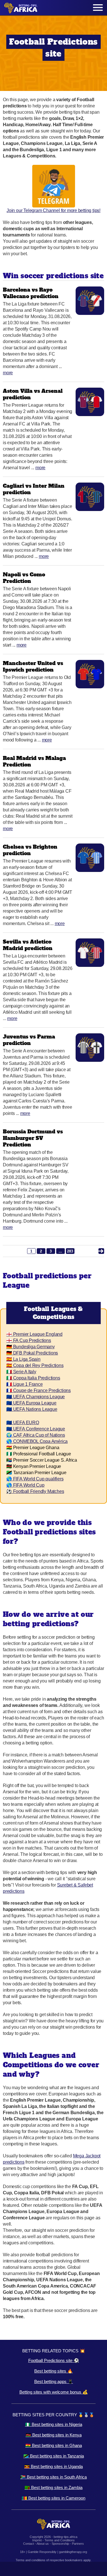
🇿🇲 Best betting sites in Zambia (53, 2487)
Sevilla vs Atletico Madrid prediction (28, 945)
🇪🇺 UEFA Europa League (31, 1403)
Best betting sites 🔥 (53, 2371)
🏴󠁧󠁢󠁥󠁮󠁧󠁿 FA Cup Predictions (29, 1340)
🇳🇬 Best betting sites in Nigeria (54, 2424)
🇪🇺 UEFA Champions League (36, 1397)
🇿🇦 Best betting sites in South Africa (53, 2477)
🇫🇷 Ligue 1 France (25, 1384)
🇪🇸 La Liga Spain (23, 1359)
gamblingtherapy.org (73, 2552)
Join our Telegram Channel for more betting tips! (53, 210)
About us (43, 2544)
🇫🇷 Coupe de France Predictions (39, 1390)
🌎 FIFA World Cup (25, 1485)
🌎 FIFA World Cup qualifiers (35, 1479)
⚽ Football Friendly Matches (35, 1491)
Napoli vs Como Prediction (24, 578)
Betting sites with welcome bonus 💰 (54, 2392)
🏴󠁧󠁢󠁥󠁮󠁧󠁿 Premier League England (34, 1334)
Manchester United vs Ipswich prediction (33, 666)
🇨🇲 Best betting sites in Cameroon (53, 2498)
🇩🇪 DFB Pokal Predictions (32, 1353)
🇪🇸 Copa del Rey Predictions (35, 1365)
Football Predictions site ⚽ (54, 2360)
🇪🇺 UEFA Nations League (32, 1409)
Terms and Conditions (60, 2540)
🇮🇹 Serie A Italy (21, 1372)
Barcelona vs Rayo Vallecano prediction (31, 293)
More (8, 373)
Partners (78, 2544)
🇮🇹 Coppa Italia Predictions (33, 1378)
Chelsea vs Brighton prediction (30, 850)
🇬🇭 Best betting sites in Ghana (54, 2445)
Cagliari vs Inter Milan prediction (34, 489)
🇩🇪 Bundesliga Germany (31, 1347)
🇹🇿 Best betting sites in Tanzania (54, 2456)
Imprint (37, 2540)
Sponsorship (60, 2544)
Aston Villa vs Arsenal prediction (33, 394)
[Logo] (21, 8)
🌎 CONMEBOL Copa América (37, 1441)
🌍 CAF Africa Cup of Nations (36, 1435)
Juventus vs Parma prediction (29, 1040)
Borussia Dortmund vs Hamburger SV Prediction (33, 1138)
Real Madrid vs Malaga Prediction (34, 761)
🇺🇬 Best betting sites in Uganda (53, 2466)
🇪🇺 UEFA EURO (23, 1423)
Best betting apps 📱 (54, 2381)
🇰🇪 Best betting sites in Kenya (54, 2435)
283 (70, 1251)
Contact (29, 2544)
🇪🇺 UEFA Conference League (36, 1429)
